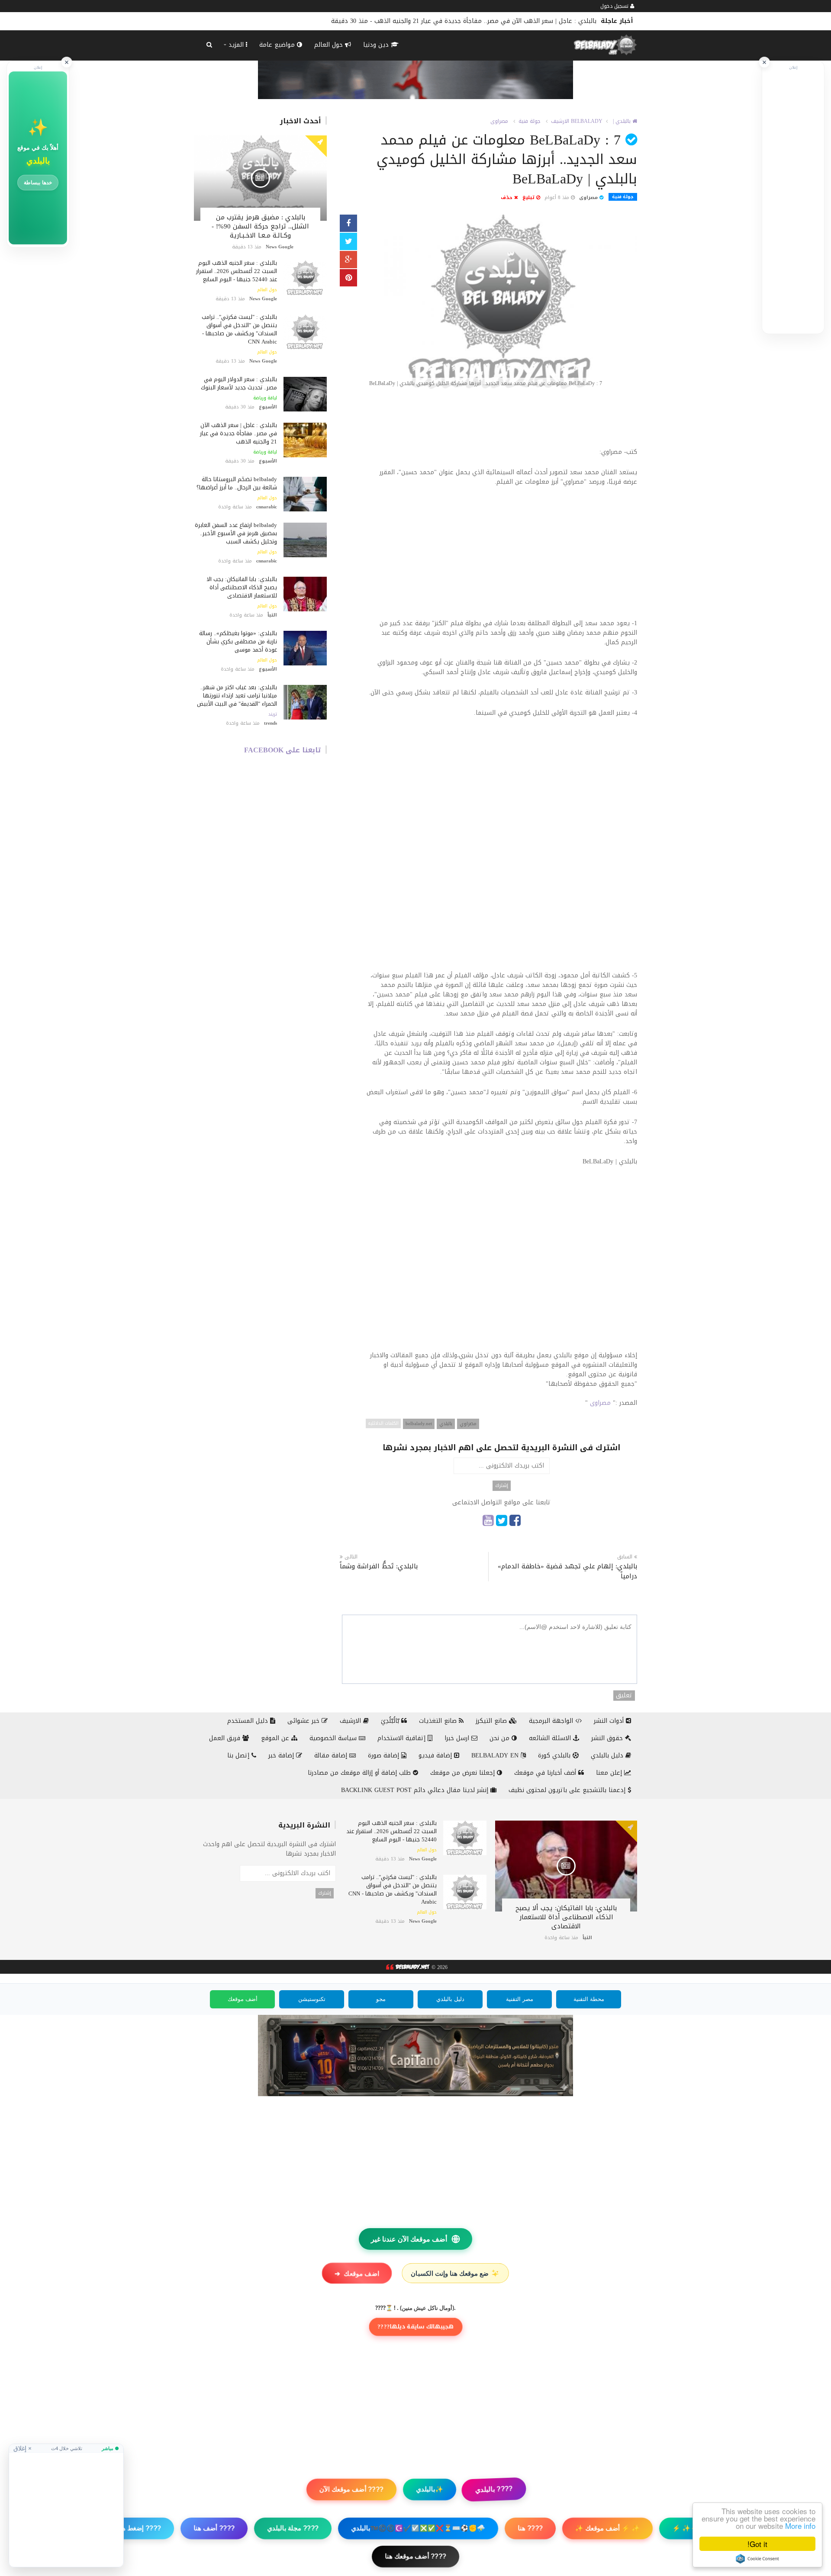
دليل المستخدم (249, 1721)
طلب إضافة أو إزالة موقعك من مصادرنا (360, 1773)
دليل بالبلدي (608, 1755)
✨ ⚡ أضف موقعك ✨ (607, 2528)
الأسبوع (268, 407)
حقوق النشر (608, 1738)
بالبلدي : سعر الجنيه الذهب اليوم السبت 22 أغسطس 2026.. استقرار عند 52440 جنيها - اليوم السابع (237, 271)
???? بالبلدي (494, 2489)
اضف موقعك (357, 2273)
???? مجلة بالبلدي (293, 2528)
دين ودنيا (377, 45)
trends (271, 723)
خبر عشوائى (304, 1721)
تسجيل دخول (615, 6)
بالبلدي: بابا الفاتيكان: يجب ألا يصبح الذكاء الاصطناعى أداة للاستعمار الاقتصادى (242, 587)
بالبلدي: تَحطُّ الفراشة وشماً (379, 1566)
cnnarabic (267, 507)
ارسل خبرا (458, 1738)
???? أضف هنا (214, 2528)
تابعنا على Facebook (283, 750)
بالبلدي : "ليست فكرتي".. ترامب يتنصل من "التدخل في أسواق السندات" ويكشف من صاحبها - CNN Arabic (239, 329)
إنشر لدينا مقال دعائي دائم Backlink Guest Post (416, 1790)
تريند (273, 714)
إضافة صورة (385, 1755)
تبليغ (529, 198)
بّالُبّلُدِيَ (391, 1721)
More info (800, 2526)
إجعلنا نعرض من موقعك (464, 1773)
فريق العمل (226, 1738)
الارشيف (560, 121)
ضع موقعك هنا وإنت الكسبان (456, 2273)
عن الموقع (276, 1738)
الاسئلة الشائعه (551, 1738)
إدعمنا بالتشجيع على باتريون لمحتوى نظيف (568, 1790)
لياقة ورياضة (265, 398)
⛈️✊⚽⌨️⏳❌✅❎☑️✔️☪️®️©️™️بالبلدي (418, 2528)
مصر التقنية (520, 1999)
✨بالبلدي (430, 2489)
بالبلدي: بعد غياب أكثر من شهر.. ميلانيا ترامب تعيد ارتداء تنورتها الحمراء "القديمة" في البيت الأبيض (237, 695)
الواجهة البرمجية (552, 1721)
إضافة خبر (282, 1755)
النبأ (272, 615)
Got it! (757, 2544)
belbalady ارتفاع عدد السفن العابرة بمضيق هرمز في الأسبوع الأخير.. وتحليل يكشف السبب (236, 533)
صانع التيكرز (492, 1721)
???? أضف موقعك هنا (415, 2556)
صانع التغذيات (439, 1721)
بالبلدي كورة (555, 1755)
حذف (507, 198)
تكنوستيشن (312, 1999)
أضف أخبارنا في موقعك (546, 1773)
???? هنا (530, 2528)
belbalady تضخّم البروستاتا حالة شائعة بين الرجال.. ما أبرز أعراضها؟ (509, 21)
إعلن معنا (610, 1773)
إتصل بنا (239, 1755)
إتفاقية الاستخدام (403, 1738)
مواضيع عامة (278, 45)
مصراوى (499, 121)
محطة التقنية (589, 1999)
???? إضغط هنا (139, 2528)
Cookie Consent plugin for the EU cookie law (757, 2559)
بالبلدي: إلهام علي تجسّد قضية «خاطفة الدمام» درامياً (567, 1571)
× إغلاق (23, 2448)
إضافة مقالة (332, 1755)
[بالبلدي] (407, 1968)
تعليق (624, 1696)
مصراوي (468, 1424)
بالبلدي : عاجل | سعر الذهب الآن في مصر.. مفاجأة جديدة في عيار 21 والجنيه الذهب (238, 433)
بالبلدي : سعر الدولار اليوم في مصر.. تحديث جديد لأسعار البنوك (239, 383)
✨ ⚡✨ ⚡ (690, 2528)
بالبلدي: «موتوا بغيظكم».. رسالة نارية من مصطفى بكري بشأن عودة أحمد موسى (238, 641)
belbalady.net (419, 1424)
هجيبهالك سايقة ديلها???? (415, 2327)
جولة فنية (530, 121)
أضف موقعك (243, 1999)
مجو (381, 1999)
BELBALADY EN (496, 1755)
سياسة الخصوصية (334, 1738)
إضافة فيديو (436, 1755)
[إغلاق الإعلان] (764, 62)
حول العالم (330, 45)
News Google (280, 247)
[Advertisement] (501, 422)
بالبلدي (446, 1424)
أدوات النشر (610, 1721)
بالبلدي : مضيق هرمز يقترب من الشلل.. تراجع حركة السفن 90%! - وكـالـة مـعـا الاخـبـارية (260, 226)
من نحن (501, 1738)
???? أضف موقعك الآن (351, 2489)
